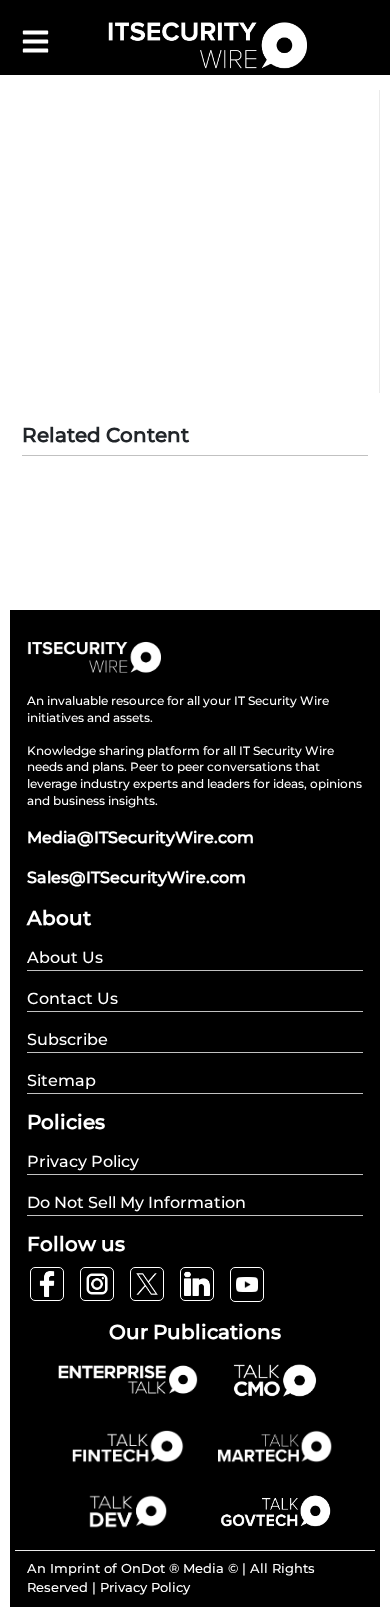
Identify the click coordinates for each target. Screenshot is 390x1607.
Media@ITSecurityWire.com (140, 837)
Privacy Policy (145, 1587)
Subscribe (67, 1039)
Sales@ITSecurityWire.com (136, 877)
